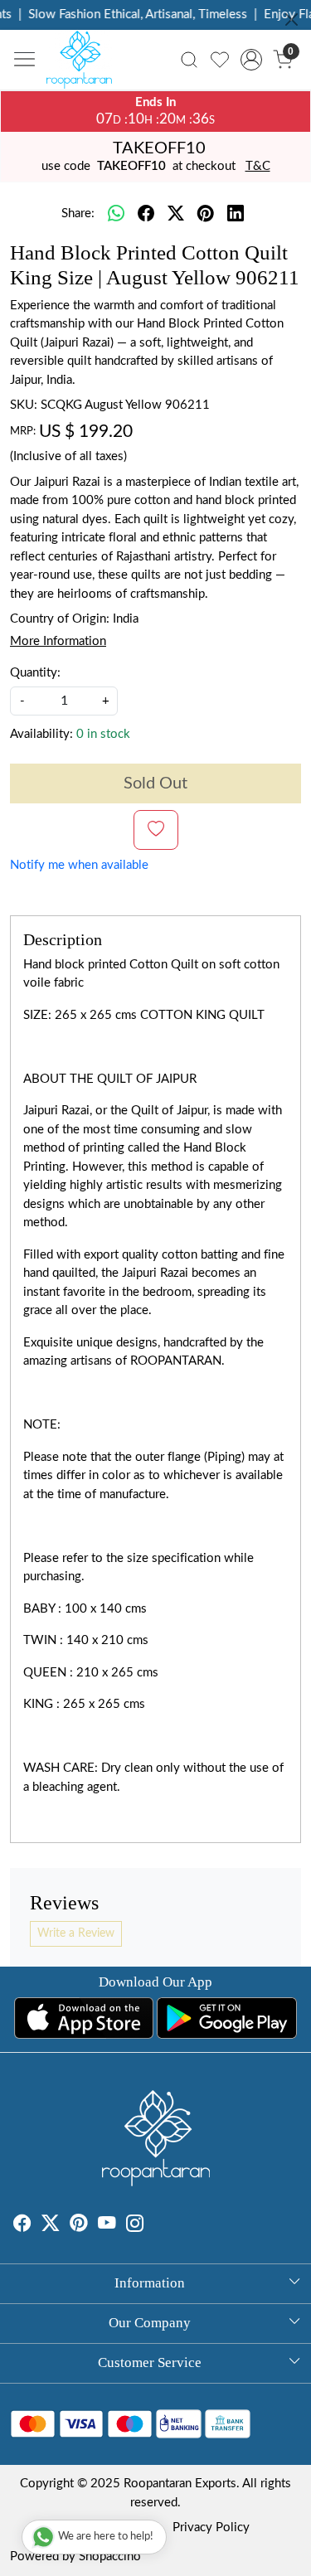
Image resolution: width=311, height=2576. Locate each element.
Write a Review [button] (76, 1933)
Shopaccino (110, 2557)
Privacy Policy (211, 2527)
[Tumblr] (154, 2226)
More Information (58, 641)
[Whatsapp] (116, 215)
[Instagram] (135, 2226)
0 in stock (103, 734)
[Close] (292, 19)
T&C (258, 166)
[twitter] (176, 215)
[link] (190, 60)
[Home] (84, 64)
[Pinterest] (79, 2226)
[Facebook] (22, 2226)
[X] (51, 2226)
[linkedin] (236, 215)
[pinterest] (206, 215)
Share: (78, 213)
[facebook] (146, 215)
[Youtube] (107, 2226)
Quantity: (35, 673)
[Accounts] (251, 60)
